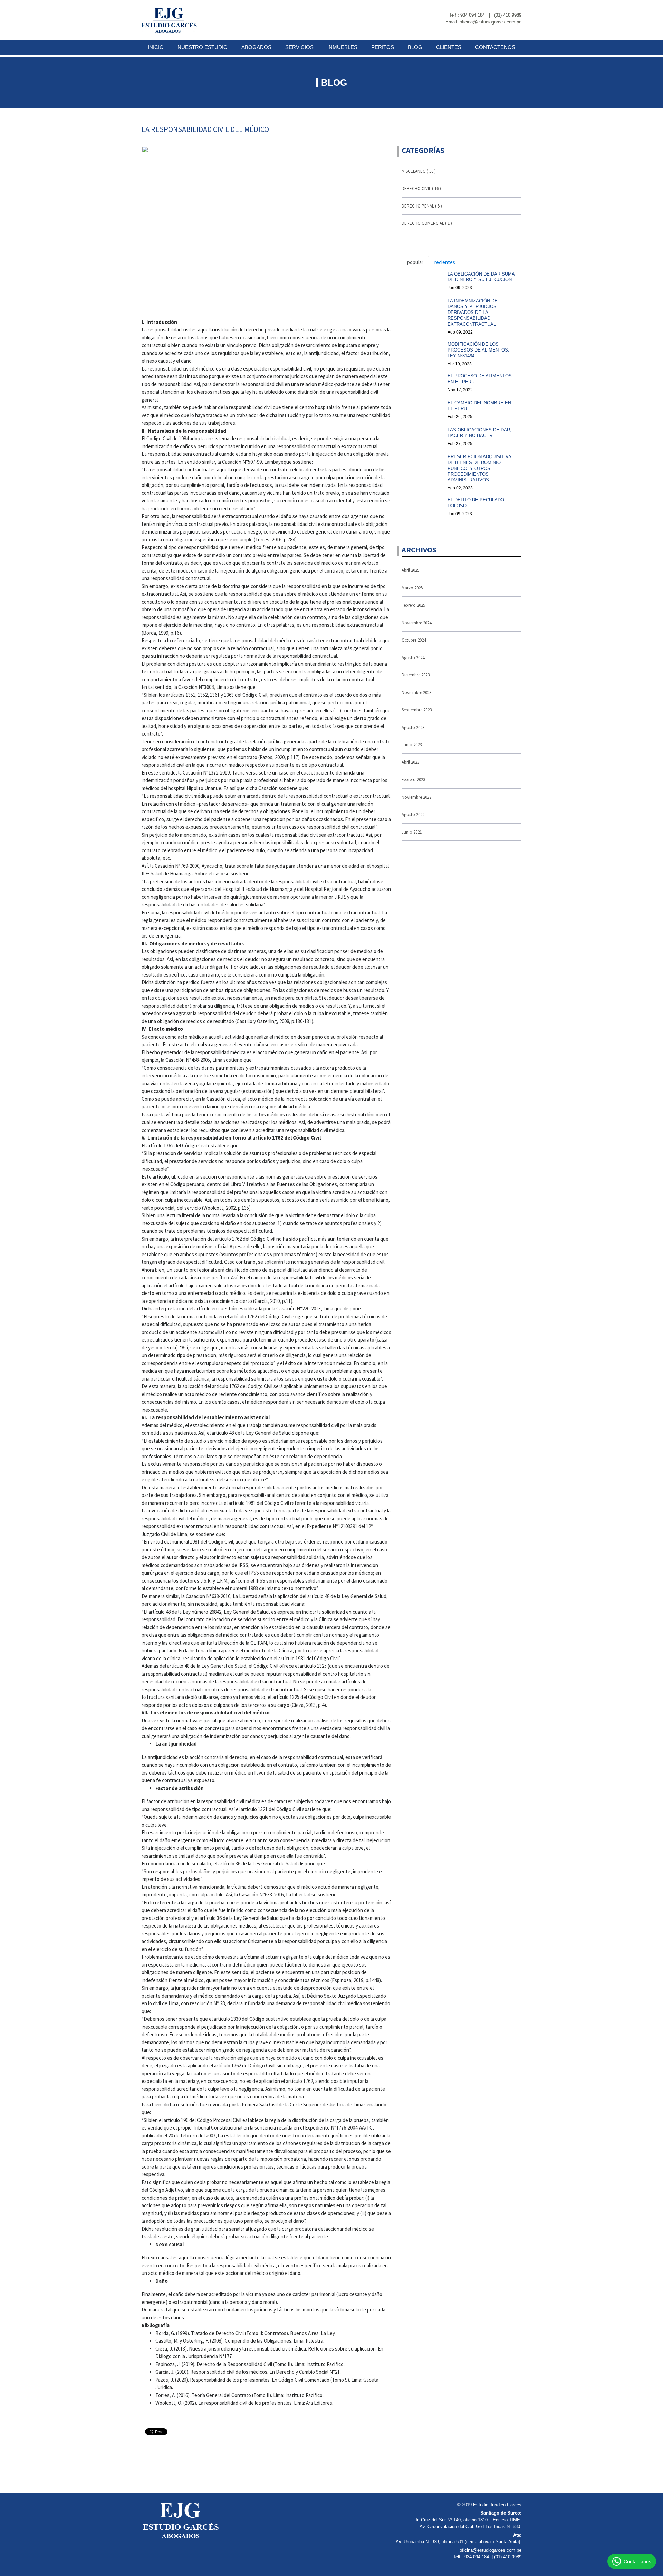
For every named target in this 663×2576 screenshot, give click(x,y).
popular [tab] (415, 262)
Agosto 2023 (413, 727)
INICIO (156, 47)
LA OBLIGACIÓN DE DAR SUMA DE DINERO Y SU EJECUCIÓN (481, 277)
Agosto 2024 (413, 658)
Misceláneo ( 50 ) (419, 171)
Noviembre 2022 (416, 797)
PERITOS (383, 47)
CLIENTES (449, 47)
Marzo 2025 (412, 588)
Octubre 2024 (414, 640)
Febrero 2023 (413, 780)
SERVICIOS (299, 47)
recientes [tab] (445, 262)
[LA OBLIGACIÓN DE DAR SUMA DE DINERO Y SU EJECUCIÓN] (423, 280)
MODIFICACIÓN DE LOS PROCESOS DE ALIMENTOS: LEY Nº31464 (478, 350)
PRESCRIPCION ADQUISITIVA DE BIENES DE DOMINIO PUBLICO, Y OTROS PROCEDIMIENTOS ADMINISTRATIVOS (479, 468)
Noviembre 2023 (416, 693)
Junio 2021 (412, 832)
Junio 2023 (412, 745)
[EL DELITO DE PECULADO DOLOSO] (423, 506)
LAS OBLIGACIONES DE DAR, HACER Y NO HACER (479, 433)
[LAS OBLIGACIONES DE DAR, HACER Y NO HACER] (423, 436)
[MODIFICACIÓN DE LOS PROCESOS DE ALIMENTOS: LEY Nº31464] (423, 350)
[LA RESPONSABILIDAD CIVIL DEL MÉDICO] (266, 229)
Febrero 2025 (413, 605)
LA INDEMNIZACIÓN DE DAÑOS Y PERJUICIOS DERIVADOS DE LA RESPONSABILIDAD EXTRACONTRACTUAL (473, 313)
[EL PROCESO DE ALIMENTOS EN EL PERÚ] (423, 382)
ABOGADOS (256, 47)
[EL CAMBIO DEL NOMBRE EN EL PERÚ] (423, 409)
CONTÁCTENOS (495, 47)
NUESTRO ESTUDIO (203, 47)
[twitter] (519, 8)
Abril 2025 (410, 570)
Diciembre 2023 (416, 675)
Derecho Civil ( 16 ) (421, 188)
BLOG (415, 47)
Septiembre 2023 (417, 710)
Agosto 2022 (413, 814)
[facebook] (507, 8)
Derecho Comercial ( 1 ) (427, 223)
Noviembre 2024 (416, 623)
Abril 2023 (410, 762)
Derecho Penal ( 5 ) (422, 206)
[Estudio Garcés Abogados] (169, 20)
